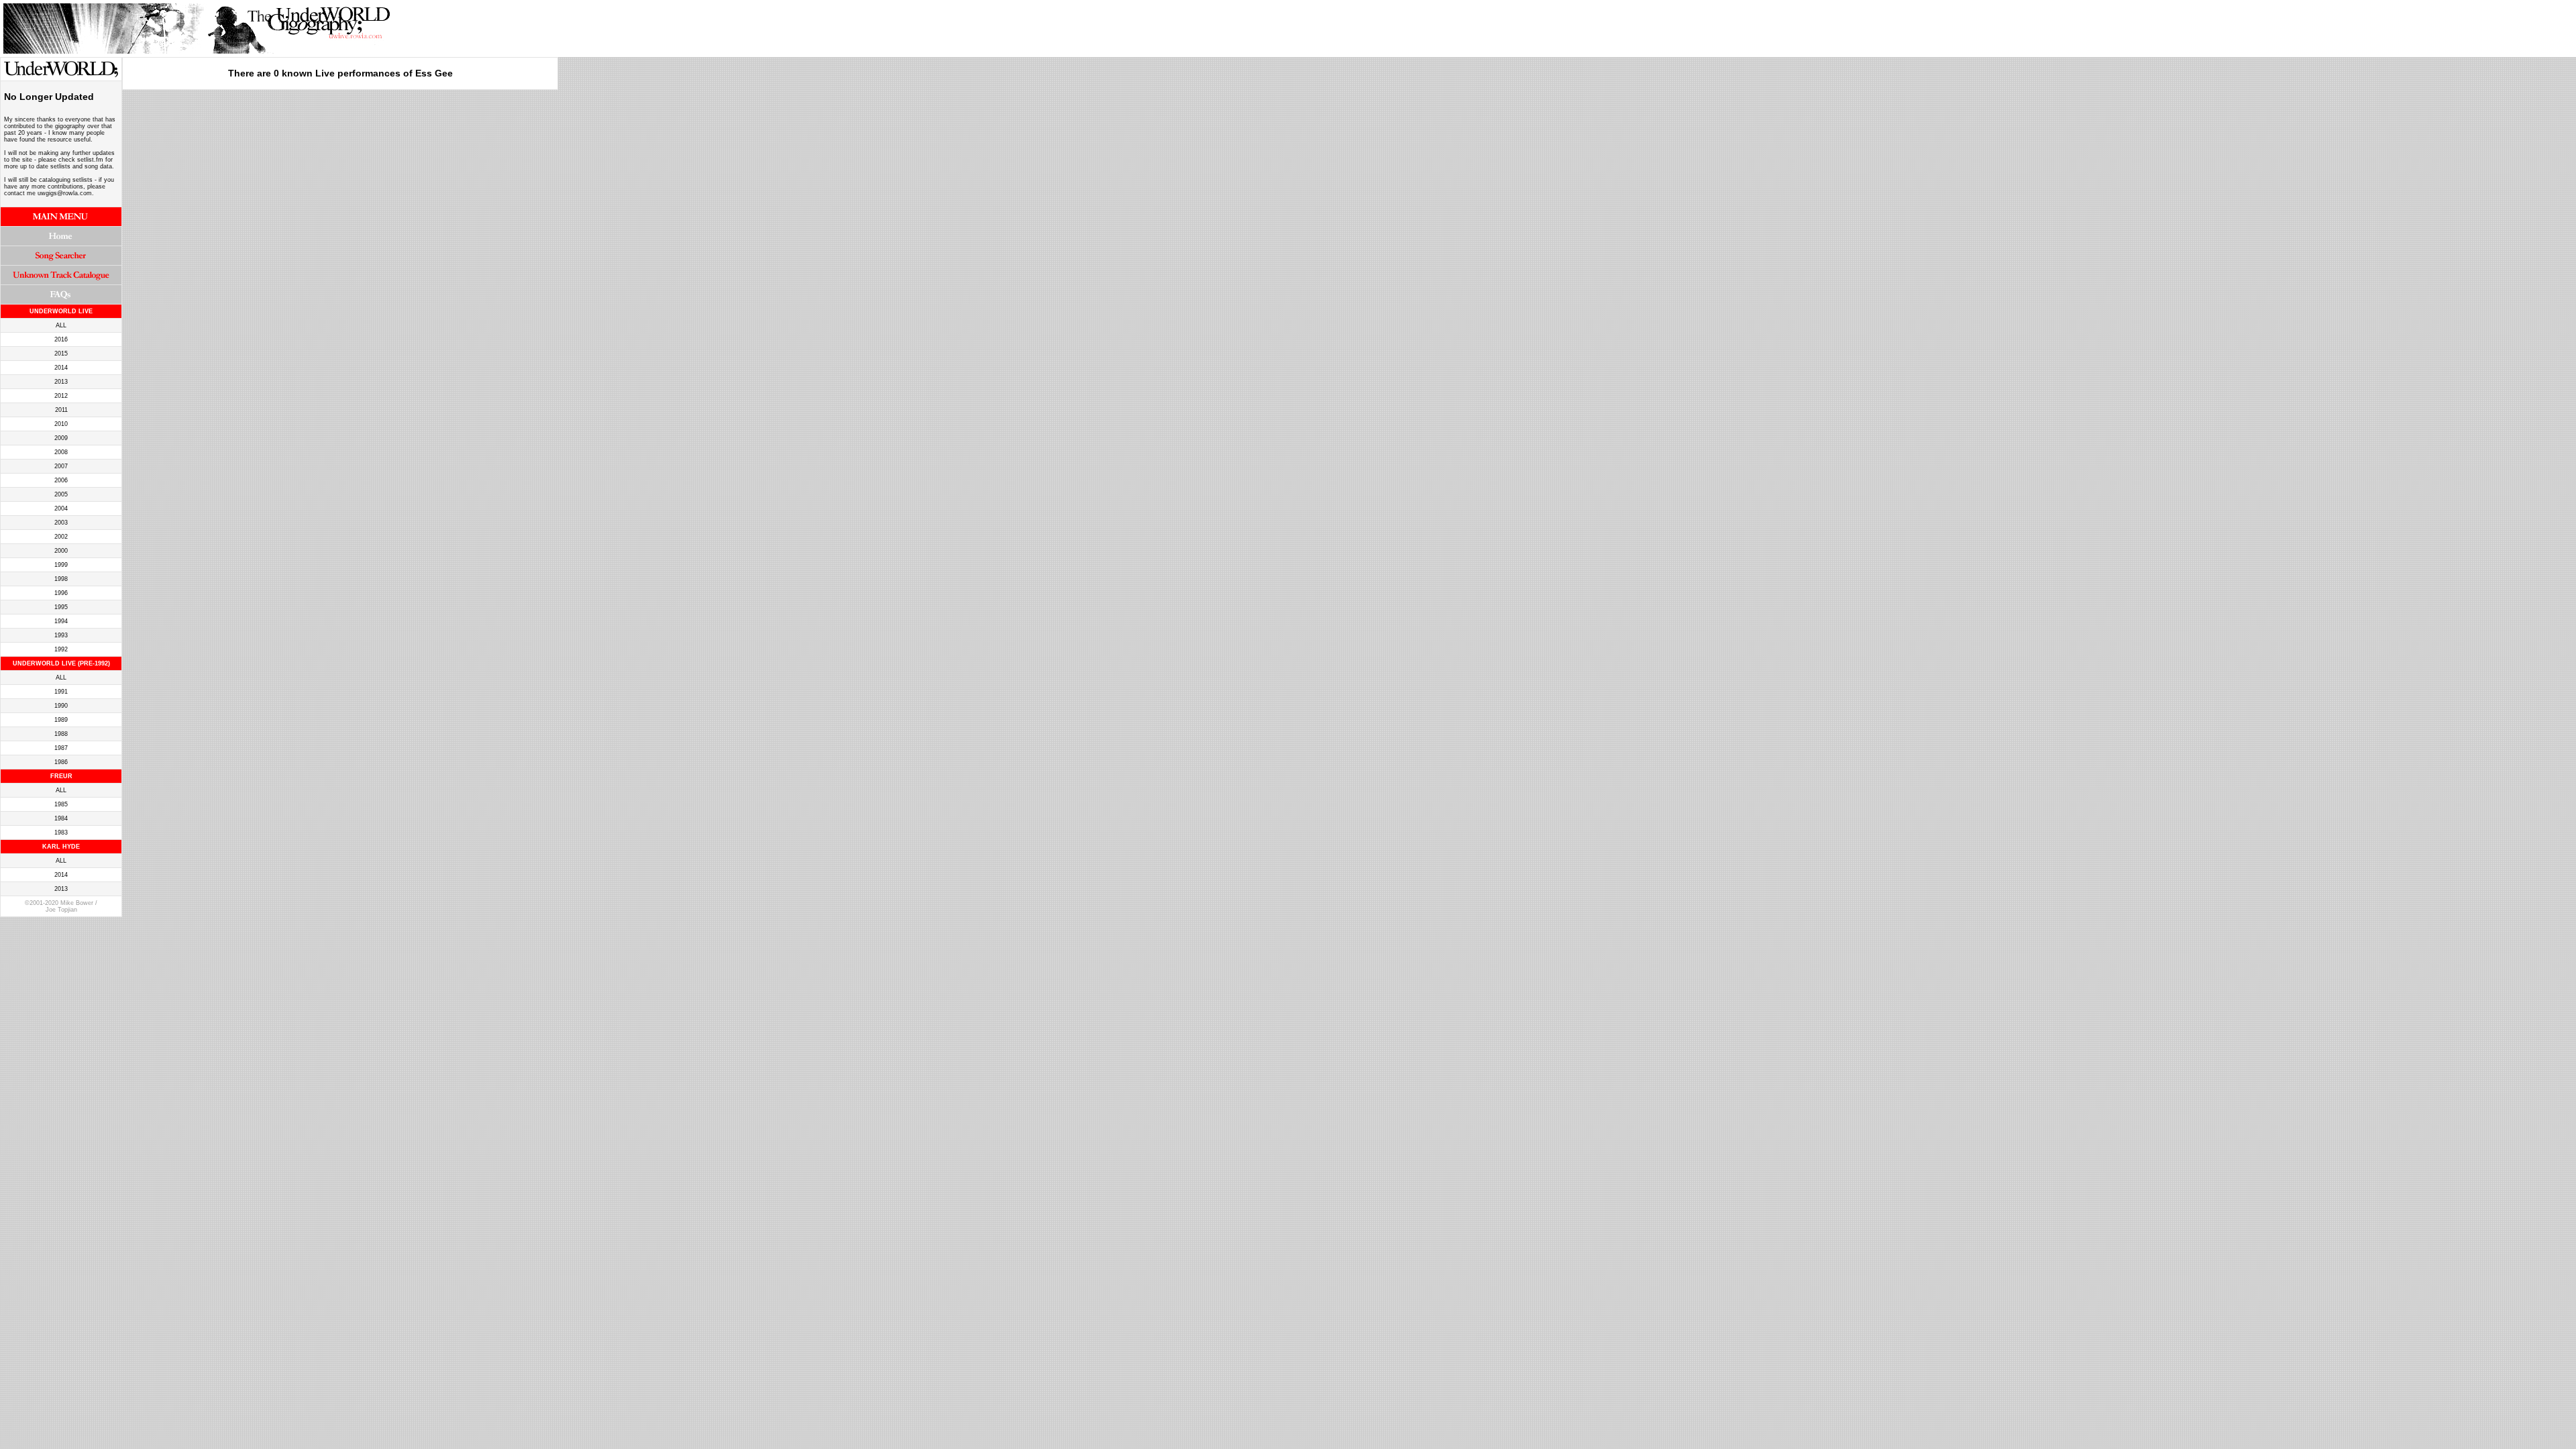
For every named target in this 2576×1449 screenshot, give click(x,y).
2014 (61, 368)
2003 (61, 523)
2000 (61, 551)
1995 (61, 607)
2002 (61, 537)
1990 (61, 706)
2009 (61, 438)
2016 (61, 339)
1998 (61, 579)
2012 (61, 396)
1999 (61, 565)
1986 (61, 762)
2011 (61, 410)
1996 (61, 593)
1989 (61, 720)
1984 (61, 818)
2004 (61, 508)
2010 (61, 424)
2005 (61, 494)
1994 (61, 621)
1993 (61, 635)
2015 (61, 354)
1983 (61, 833)
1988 (61, 734)
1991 (61, 692)
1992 (61, 649)
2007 (61, 466)
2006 (61, 480)
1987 (61, 748)
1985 (61, 804)
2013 (61, 382)
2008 (61, 452)
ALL (61, 325)
